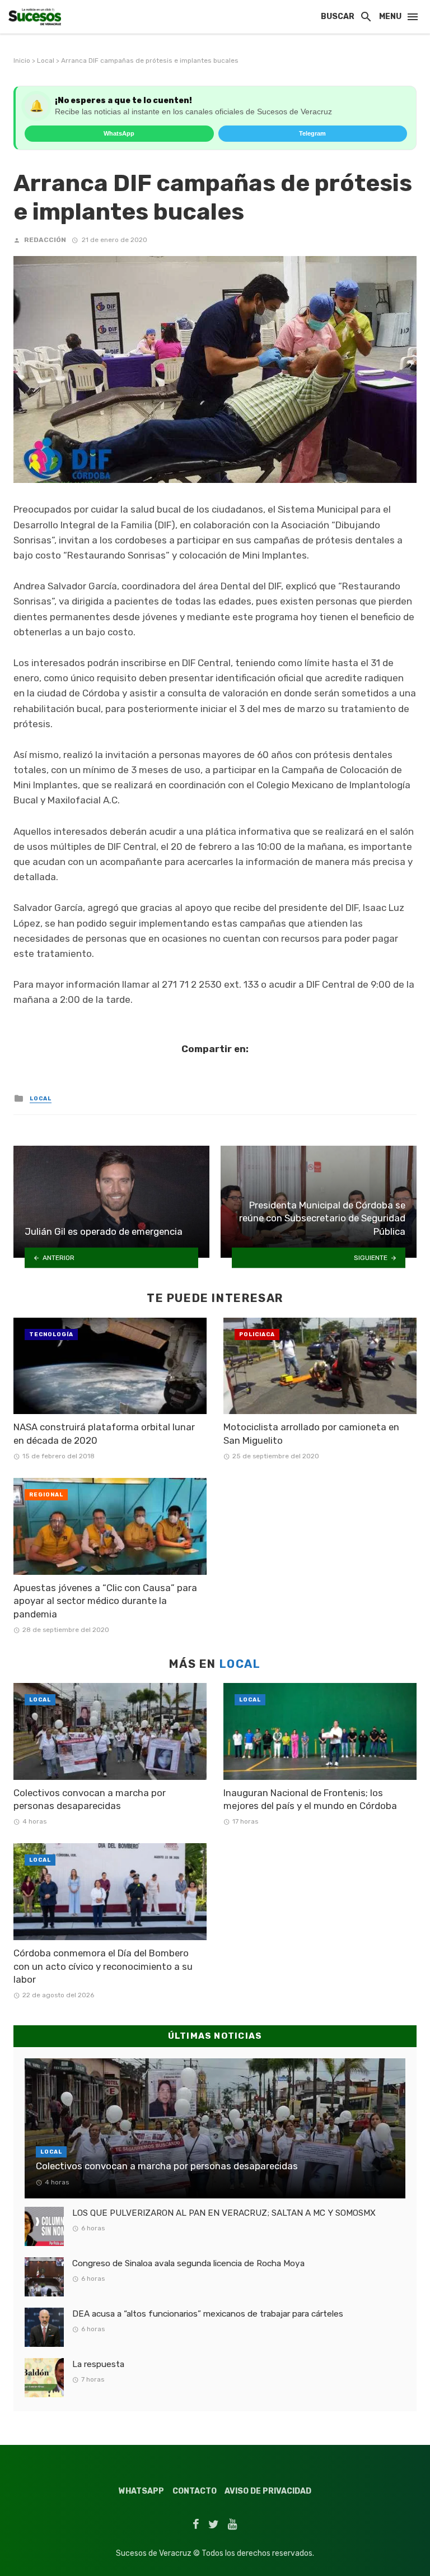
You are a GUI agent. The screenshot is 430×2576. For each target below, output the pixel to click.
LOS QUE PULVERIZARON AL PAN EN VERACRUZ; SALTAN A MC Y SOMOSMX (224, 2213)
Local (46, 61)
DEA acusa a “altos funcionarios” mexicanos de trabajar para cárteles (208, 2314)
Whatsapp (141, 2491)
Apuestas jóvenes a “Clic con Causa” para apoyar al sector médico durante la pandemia (105, 1601)
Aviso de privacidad (268, 2491)
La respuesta (98, 2364)
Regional (46, 1495)
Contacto (195, 2491)
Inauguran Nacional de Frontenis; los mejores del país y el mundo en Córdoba (310, 1800)
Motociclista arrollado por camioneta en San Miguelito (311, 1434)
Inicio (22, 61)
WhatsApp (119, 133)
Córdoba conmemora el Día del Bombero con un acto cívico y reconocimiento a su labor (103, 1966)
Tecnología (51, 1335)
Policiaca (257, 1335)
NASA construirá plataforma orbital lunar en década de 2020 (104, 1434)
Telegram (312, 133)
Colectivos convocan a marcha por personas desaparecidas (90, 1800)
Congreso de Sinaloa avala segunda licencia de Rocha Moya (188, 2263)
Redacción (45, 240)
